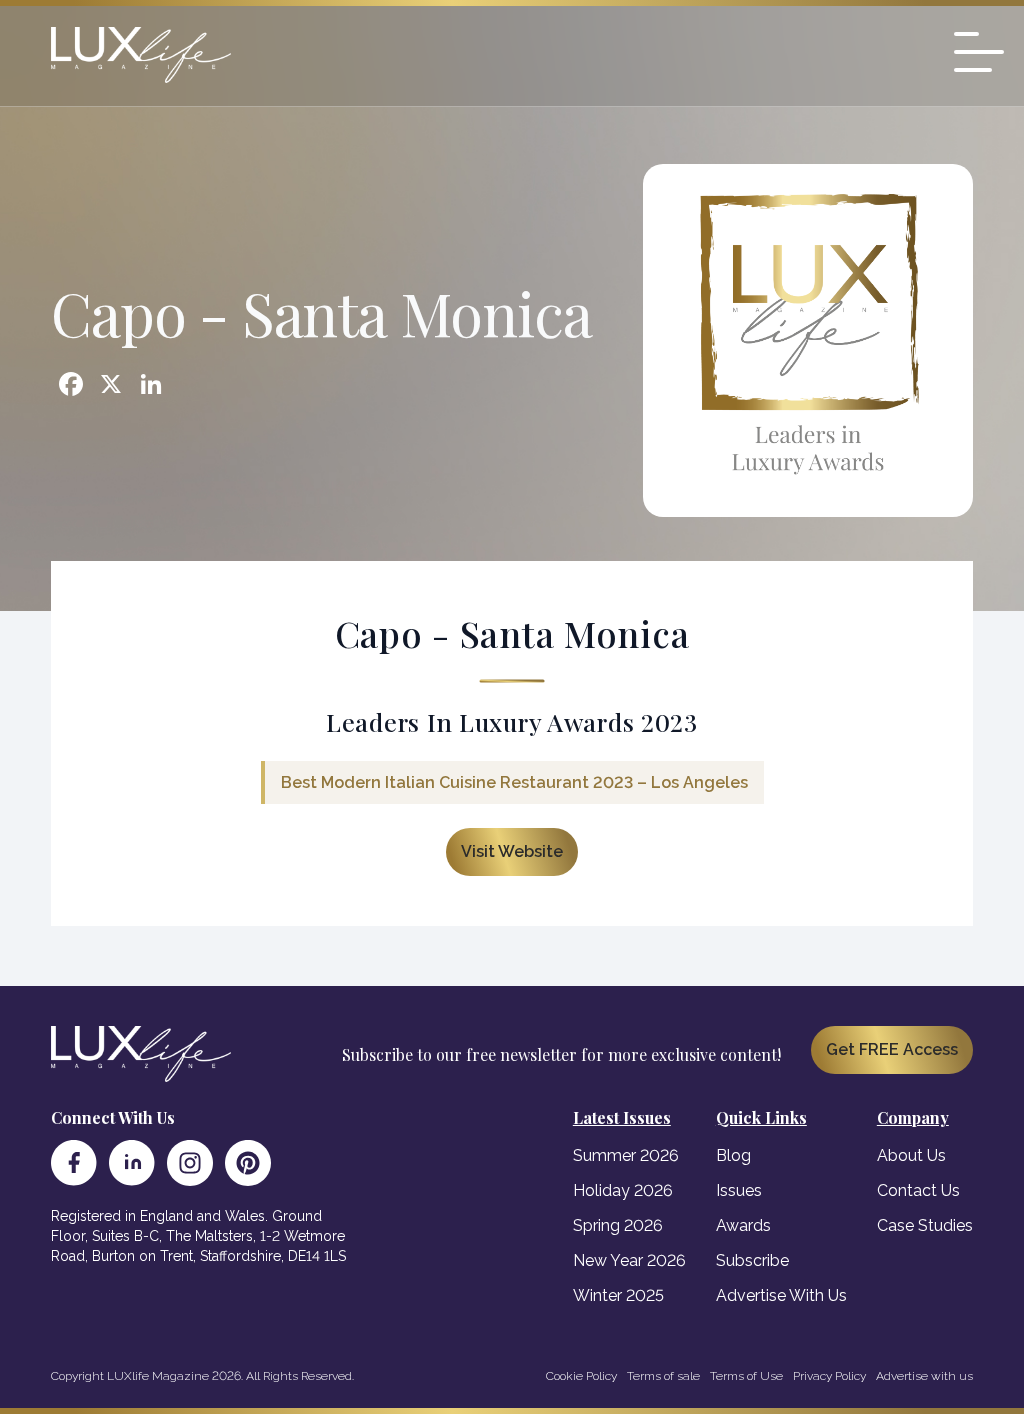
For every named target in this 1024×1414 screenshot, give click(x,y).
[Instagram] (190, 1163)
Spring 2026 (618, 1225)
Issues (739, 1190)
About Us (911, 1155)
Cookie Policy (581, 1376)
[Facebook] (74, 1163)
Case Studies (925, 1225)
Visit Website (512, 851)
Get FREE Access (892, 1049)
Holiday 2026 (623, 1190)
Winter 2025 (618, 1295)
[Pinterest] (248, 1163)
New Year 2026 (629, 1260)
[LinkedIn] (132, 1163)
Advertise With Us (781, 1295)
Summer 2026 (626, 1155)
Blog (733, 1155)
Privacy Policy (829, 1376)
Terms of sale (663, 1376)
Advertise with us (924, 1376)
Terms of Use (746, 1376)
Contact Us (918, 1190)
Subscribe (752, 1260)
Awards (743, 1225)
